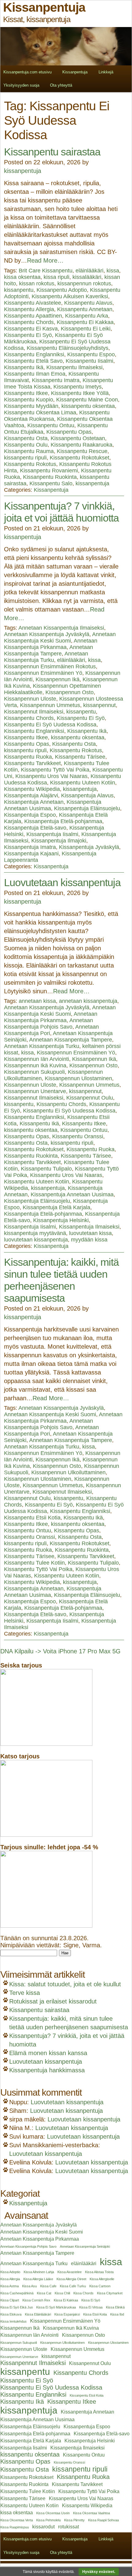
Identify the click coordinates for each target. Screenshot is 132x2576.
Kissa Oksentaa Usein (53, 2513)
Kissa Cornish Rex (36, 2300)
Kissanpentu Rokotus (30, 464)
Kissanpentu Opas (69, 432)
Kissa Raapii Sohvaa (103, 2520)
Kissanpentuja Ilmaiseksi (89, 1227)
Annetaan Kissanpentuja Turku (46, 657)
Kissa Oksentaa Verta (17, 2520)
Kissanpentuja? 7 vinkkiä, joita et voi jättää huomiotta (61, 512)
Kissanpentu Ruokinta (50, 477)
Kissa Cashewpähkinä (17, 2293)
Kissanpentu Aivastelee (33, 303)
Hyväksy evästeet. (99, 2572)
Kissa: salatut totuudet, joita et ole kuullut (65, 1984)
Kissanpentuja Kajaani (31, 854)
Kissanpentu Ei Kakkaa (85, 322)
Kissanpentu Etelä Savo (33, 361)
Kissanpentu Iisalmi (89, 361)
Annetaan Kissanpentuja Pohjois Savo (49, 1024)
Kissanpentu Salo (51, 483)
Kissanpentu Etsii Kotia (32, 1518)
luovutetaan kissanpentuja (36, 1240)
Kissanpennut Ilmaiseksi (34, 712)
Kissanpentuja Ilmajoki (59, 841)
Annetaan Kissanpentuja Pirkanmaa (51, 644)
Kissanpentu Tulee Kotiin (34, 1563)
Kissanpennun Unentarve (35, 1091)
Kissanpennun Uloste (30, 699)
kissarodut (43, 2527)
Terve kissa (25, 1993)
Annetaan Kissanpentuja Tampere (49, 650)
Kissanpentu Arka (87, 316)
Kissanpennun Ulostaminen (78, 1078)
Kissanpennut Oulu (90, 1098)
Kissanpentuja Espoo (30, 815)
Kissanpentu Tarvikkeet (32, 763)
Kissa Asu (29, 2286)
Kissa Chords (83, 2293)
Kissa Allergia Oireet (71, 2279)
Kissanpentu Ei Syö (28, 335)
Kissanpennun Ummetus (50, 705)
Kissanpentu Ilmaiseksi (74, 367)
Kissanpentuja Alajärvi (31, 795)
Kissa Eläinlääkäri (38, 2314)
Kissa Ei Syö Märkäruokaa (56, 2307)
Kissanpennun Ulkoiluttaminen (68, 1472)
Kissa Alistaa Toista (99, 2272)
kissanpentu (19, 290)
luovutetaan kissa (90, 1233)
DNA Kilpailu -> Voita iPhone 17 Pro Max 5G (60, 1651)
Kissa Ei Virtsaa (91, 2307)
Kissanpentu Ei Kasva (31, 329)
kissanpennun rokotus (84, 283)
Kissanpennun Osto (70, 692)
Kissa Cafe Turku (73, 2286)
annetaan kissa (37, 1001)
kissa (113, 271)
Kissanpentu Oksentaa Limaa (40, 412)
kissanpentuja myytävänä (35, 1233)
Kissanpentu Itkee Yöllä (80, 393)
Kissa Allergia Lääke (38, 2279)
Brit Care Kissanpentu (46, 271)
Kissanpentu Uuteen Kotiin (83, 783)
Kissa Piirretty (74, 2520)
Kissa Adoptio (10, 2272)
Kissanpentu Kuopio (29, 400)
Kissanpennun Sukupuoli (34, 1072)
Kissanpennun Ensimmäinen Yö (43, 673)
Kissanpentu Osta (26, 438)
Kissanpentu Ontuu (51, 425)
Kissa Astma (10, 2286)
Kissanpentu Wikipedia (32, 789)
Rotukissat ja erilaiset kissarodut (53, 2001)
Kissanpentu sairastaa (52, 152)
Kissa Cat (44, 2293)
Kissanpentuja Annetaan (34, 802)
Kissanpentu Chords (29, 322)
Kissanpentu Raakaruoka (82, 445)
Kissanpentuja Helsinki (61, 1220)
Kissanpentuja (75, 72)
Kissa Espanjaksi (67, 2314)
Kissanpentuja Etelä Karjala (56, 1207)
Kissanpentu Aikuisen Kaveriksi (70, 296)
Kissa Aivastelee (70, 2272)
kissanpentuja (23, 171)
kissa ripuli (56, 277)
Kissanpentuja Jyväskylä (89, 847)
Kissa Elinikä (115, 2307)
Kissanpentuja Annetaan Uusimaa (72, 1194)
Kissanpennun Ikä (58, 679)
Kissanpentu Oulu (26, 445)
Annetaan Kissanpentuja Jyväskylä (47, 634)
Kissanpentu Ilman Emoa (35, 374)
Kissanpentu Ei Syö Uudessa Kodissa (50, 725)
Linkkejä (106, 72)
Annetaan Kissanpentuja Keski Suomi (60, 637)
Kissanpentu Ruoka (28, 757)
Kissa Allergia (10, 2279)
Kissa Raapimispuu (15, 2527)
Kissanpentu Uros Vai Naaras (51, 776)
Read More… (45, 260)
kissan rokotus (37, 283)
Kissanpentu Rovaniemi (49, 471)
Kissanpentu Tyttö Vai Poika (55, 770)
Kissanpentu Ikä (24, 367)
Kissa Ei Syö (91, 2300)
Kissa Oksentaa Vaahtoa (91, 2513)
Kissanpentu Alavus (88, 303)
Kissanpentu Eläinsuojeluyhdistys (68, 348)
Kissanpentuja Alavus (87, 795)
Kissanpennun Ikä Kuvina (35, 1065)
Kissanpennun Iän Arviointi (37, 1059)
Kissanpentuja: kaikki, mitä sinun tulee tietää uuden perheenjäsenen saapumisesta (61, 1280)
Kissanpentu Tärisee (80, 757)
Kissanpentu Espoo (91, 354)
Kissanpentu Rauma (29, 451)
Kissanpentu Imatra (56, 380)
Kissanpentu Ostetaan (78, 438)
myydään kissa (89, 1240)
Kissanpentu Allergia (29, 309)
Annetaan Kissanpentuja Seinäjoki (85, 2246)
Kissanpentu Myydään (31, 406)
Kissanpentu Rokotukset (80, 458)
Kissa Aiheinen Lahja (39, 2272)
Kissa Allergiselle (102, 2279)
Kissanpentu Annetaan (85, 309)
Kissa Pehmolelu (49, 2520)
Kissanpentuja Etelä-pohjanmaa (63, 821)
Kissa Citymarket (110, 2293)
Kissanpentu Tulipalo (46, 1169)
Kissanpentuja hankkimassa (47, 2070)
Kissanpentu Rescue (82, 451)
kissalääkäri (87, 277)
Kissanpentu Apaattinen (33, 316)
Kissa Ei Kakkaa (66, 2300)
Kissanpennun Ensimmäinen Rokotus (50, 666)
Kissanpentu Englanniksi (34, 354)
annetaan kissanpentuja (88, 1001)
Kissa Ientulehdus (14, 2321)
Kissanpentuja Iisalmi (52, 834)
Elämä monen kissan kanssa (48, 2053)
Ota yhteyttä (61, 85)
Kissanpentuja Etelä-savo (35, 828)
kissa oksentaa (22, 277)
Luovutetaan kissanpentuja (62, 882)
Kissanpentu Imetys (78, 387)
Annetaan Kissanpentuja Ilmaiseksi (61, 628)
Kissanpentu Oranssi (78, 1136)
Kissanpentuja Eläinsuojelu (87, 808)
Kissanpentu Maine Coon (87, 400)
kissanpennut (99, 705)
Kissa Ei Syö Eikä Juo (17, 2307)
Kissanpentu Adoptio (62, 290)
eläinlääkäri (89, 271)
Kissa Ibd (117, 2314)
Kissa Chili (62, 2293)
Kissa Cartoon (100, 2286)
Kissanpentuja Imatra (30, 847)
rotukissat (68, 2527)
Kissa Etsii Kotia (95, 2314)
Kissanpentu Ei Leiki (86, 329)
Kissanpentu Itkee (26, 393)
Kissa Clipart (10, 2300)
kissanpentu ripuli (25, 458)
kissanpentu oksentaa (88, 406)
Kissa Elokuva (11, 2314)
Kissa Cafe (48, 2286)
